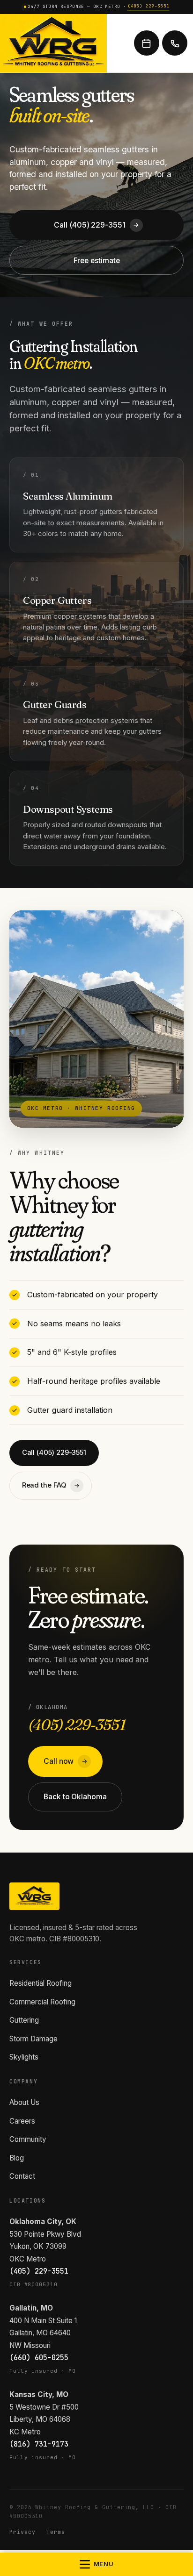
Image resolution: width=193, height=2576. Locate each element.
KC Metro (25, 2432)
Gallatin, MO (31, 2308)
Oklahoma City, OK (43, 2222)
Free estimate (97, 261)
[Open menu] (96, 2564)
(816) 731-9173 (39, 2444)
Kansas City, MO (39, 2394)
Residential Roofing (41, 1983)
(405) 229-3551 (148, 6)
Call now (66, 1761)
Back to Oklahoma (75, 1797)
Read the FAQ (51, 1485)
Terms (56, 2532)
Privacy (22, 2532)
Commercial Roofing (42, 2002)
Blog (17, 2158)
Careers (22, 2121)
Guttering (24, 2020)
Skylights (24, 2057)
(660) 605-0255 (39, 2358)
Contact (22, 2176)
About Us (24, 2102)
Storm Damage (33, 2039)
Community (28, 2139)
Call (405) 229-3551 (96, 225)
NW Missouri (30, 2345)
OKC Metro (28, 2259)
